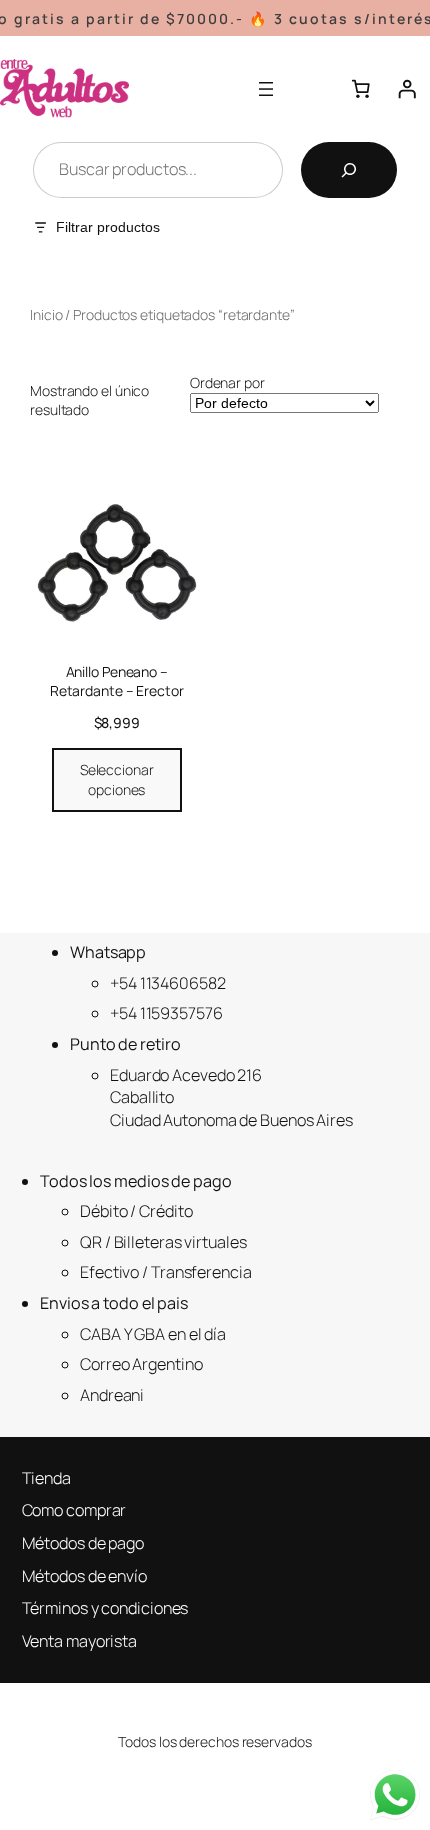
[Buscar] (349, 170)
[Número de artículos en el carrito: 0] (361, 89)
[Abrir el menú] (266, 89)
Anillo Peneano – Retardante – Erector (117, 681)
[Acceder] (407, 89)
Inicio (46, 314)
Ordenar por (227, 382)
